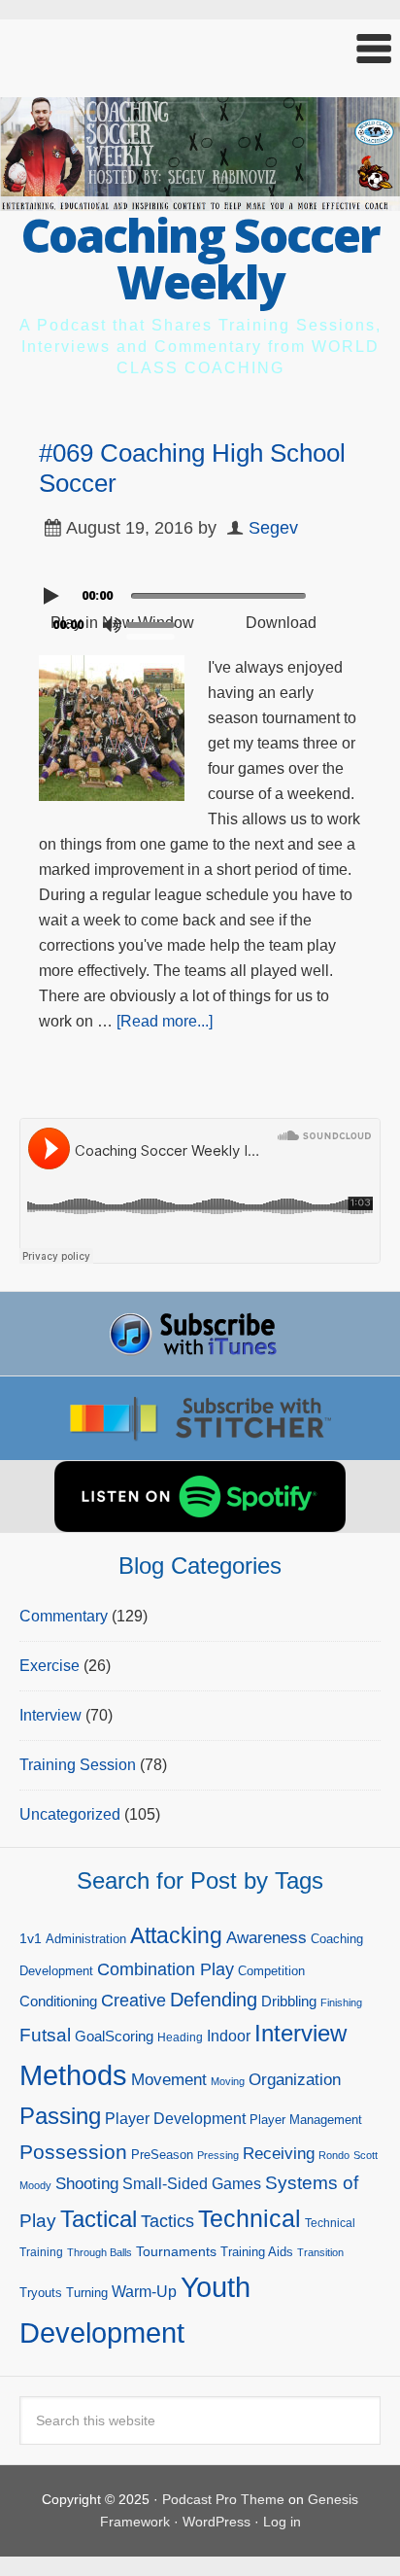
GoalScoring (114, 2036)
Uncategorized (70, 1814)
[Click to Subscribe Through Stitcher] (200, 1418)
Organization (295, 2079)
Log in (282, 2522)
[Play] (53, 596)
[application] (200, 591)
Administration (86, 1939)
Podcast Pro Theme (223, 2499)
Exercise (50, 1666)
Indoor (229, 2036)
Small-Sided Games (192, 2184)
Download (281, 623)
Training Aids (257, 2252)
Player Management (306, 2120)
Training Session (78, 1765)
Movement (169, 2080)
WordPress (217, 2522)
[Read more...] (165, 1021)
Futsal (45, 2035)
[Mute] (112, 625)
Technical (250, 2218)
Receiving (279, 2154)
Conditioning (58, 2001)
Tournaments (176, 2251)
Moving (228, 2081)
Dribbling (289, 2001)
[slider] (155, 623)
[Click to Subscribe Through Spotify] (200, 1497)
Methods (73, 2075)
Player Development (175, 2119)
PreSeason (162, 2155)
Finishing (341, 2002)
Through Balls (100, 2252)
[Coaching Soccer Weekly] (200, 199)
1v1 (31, 1938)
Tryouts (41, 2293)
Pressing (218, 2155)
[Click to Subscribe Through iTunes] (200, 1334)
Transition (320, 2252)
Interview (50, 1715)
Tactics (167, 2221)
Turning (87, 2293)
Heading (180, 2037)
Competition (271, 1971)
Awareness (267, 1938)
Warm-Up (144, 2292)
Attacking (176, 1936)
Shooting (87, 2184)
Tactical (99, 2219)
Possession (73, 2152)
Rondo (334, 2155)
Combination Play (166, 1969)
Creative (133, 2001)
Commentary (64, 1616)
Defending (214, 2000)
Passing (60, 2116)
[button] (200, 49)
